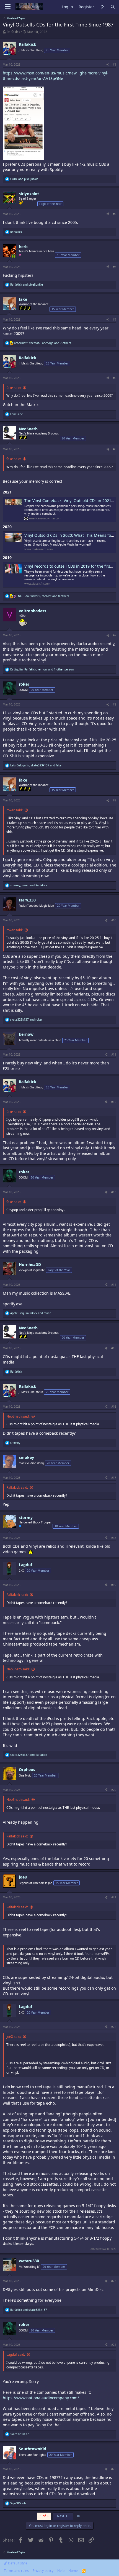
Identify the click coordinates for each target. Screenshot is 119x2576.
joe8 (23, 1877)
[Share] (108, 65)
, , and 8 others (44, 596)
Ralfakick (13, 32)
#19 (114, 1585)
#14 (114, 1285)
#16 (114, 1407)
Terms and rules (16, 2571)
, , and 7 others (43, 343)
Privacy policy (43, 2571)
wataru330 (29, 2261)
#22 (114, 2027)
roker (24, 684)
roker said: (15, 810)
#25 (114, 2469)
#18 (114, 1538)
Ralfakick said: (17, 1487)
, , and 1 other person (42, 669)
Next (61, 2516)
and (24, 179)
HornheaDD (30, 1264)
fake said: (14, 388)
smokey (26, 1457)
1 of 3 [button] (44, 2516)
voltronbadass (33, 611)
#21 (114, 1897)
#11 (114, 1054)
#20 (114, 1790)
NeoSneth (28, 429)
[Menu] (8, 7)
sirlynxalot (29, 194)
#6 (115, 449)
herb (23, 247)
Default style (17, 2563)
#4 (115, 320)
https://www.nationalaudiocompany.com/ (41, 2398)
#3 (115, 267)
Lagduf (25, 1565)
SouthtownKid (33, 2449)
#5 (115, 378)
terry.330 (27, 900)
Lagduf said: (16, 2354)
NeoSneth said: (18, 1416)
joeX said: (14, 2037)
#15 (114, 1348)
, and (36, 765)
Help (61, 2571)
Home (73, 2571)
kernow (26, 1034)
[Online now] (14, 256)
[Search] (113, 7)
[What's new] (102, 7)
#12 (114, 1102)
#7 (115, 635)
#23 (114, 2281)
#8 (115, 704)
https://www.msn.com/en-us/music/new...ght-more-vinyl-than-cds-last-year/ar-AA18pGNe (56, 76)
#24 (114, 2345)
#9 (115, 800)
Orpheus (27, 1769)
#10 (114, 920)
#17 (114, 1478)
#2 (115, 214)
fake (23, 299)
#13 (114, 1192)
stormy (26, 1518)
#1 (115, 65)
